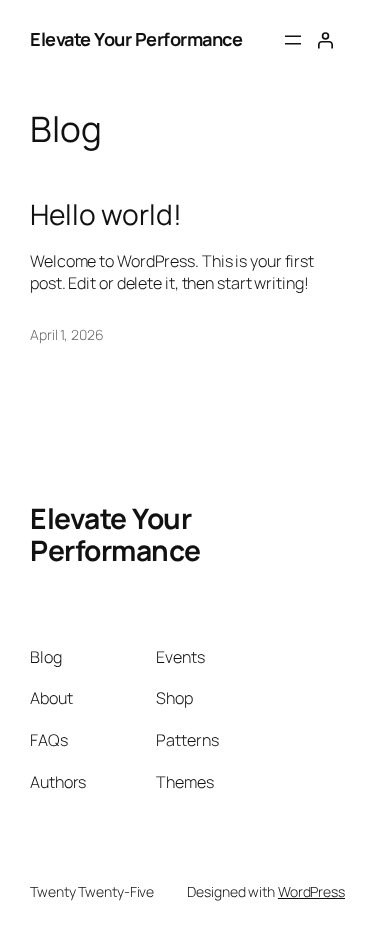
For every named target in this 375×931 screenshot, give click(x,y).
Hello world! (106, 215)
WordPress (311, 891)
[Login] (325, 40)
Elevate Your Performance (136, 39)
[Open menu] (293, 40)
